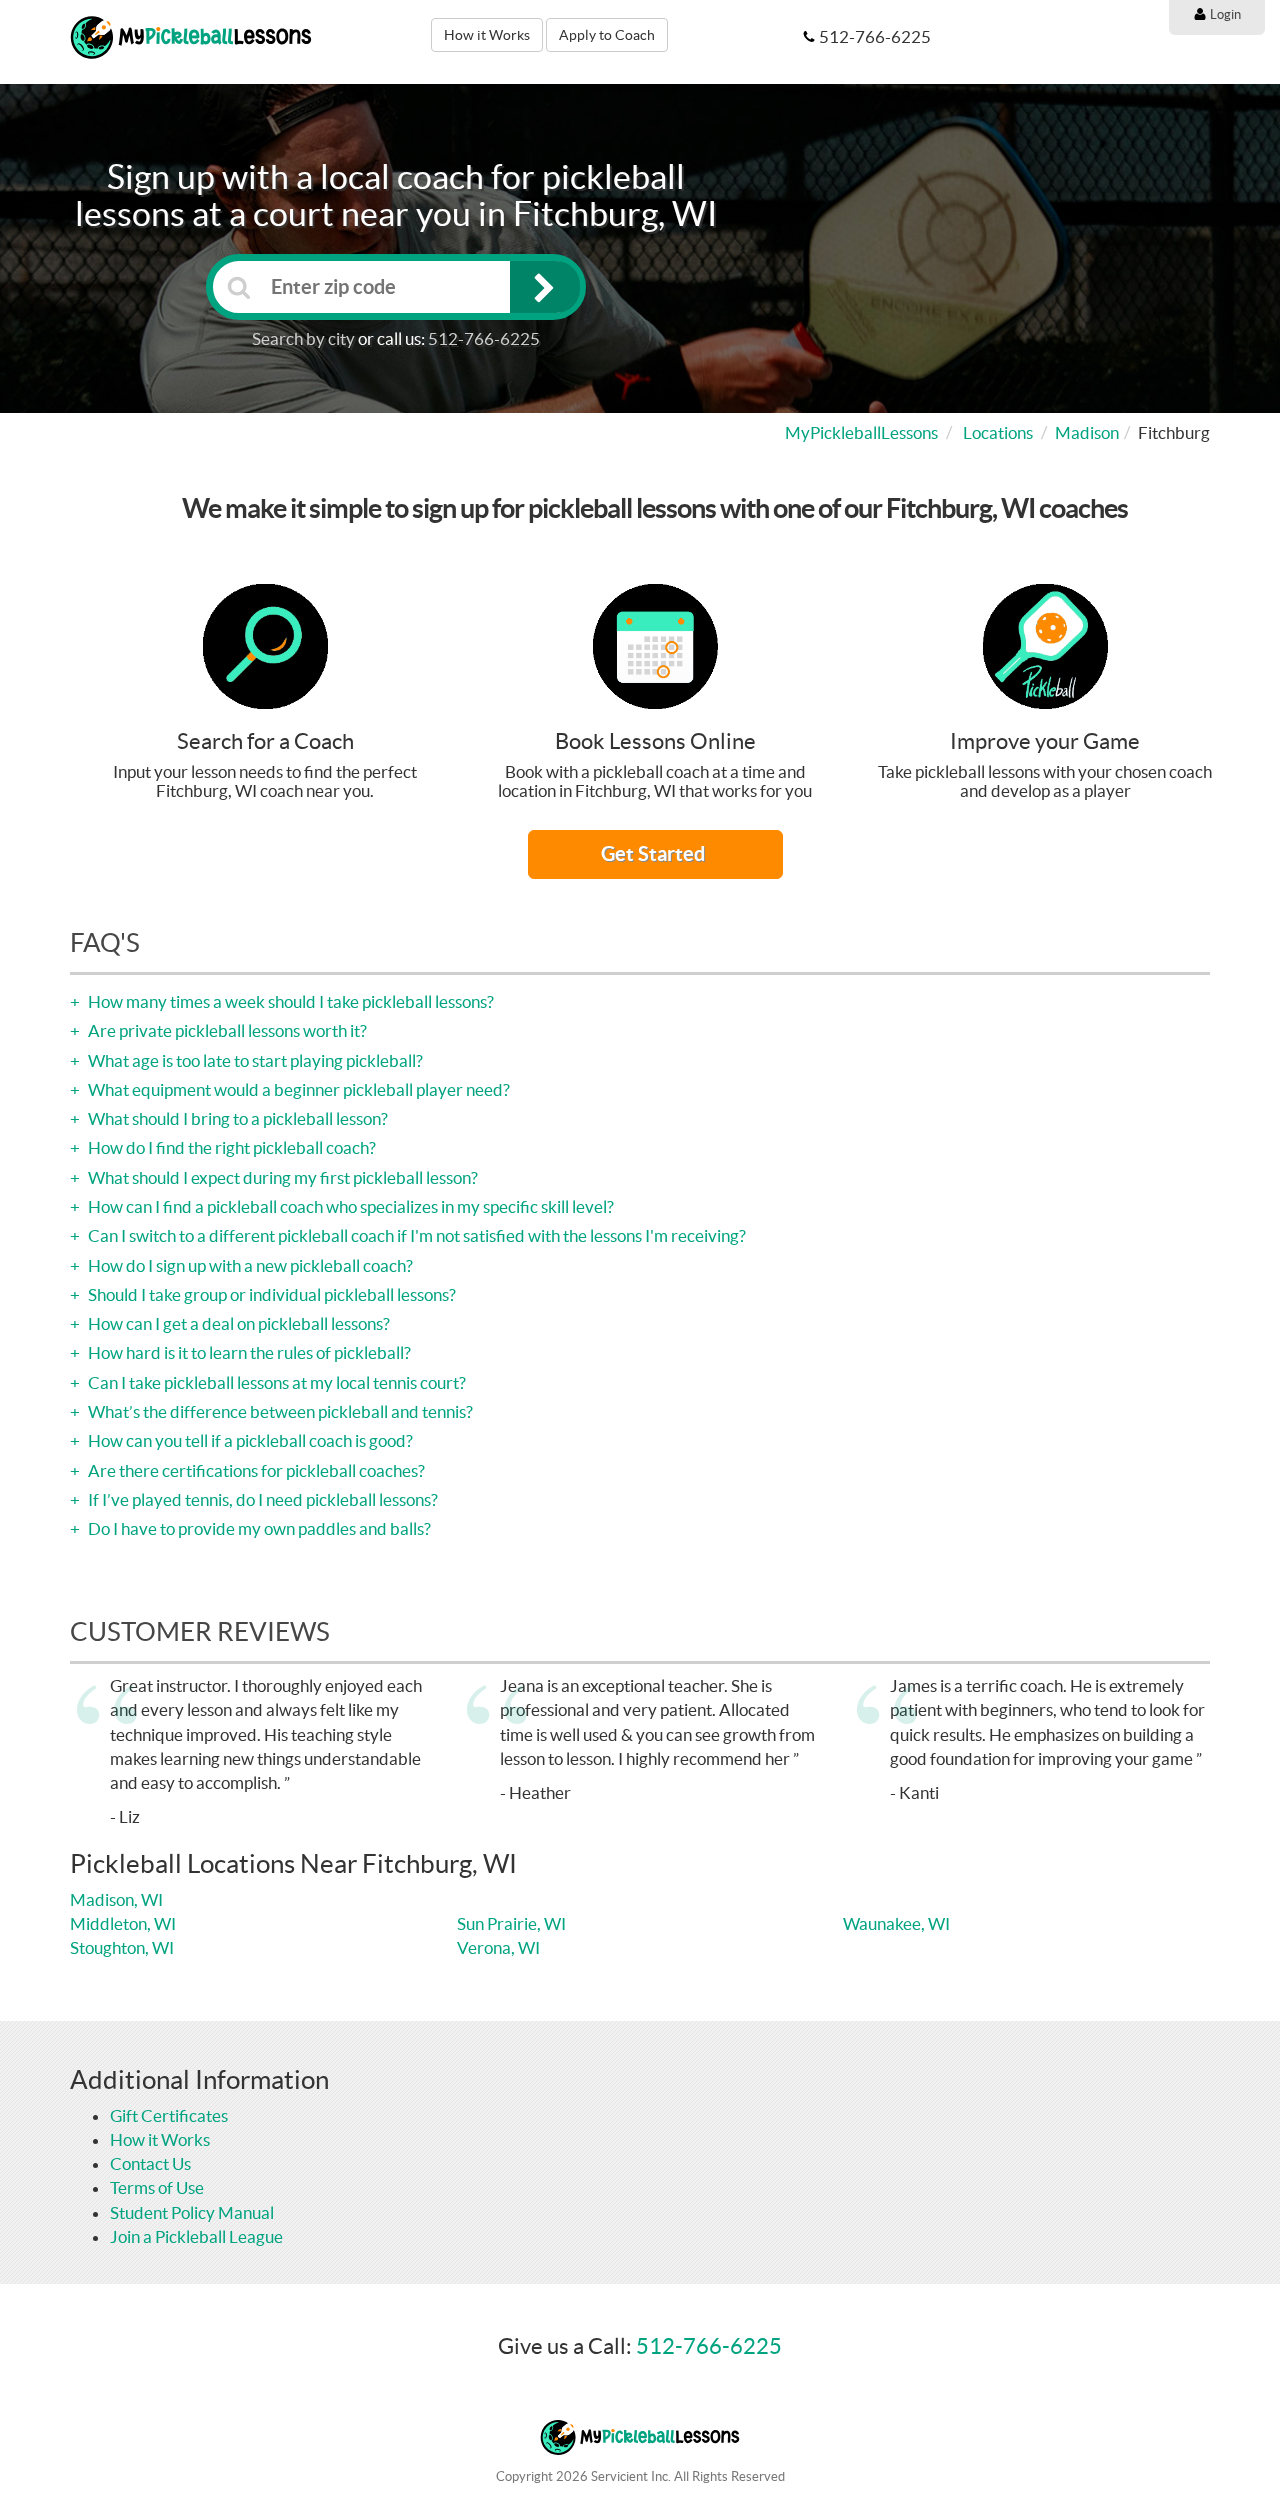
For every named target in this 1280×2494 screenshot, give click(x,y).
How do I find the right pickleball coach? (230, 1147)
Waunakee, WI (896, 1923)
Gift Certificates (169, 2115)
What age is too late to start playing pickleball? (254, 1060)
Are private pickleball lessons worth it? (226, 1030)
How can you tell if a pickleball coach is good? (249, 1440)
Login (1224, 14)
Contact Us (150, 2163)
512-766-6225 (484, 338)
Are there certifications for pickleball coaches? (255, 1470)
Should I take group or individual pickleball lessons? (270, 1294)
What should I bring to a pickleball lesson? (236, 1118)
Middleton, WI (123, 1923)
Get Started (655, 853)
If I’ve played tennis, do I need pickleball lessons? (261, 1499)
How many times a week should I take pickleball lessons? (289, 1001)
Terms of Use (157, 2187)
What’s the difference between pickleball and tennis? (279, 1411)
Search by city (303, 338)
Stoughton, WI (122, 1947)
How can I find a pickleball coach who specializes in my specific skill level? (349, 1206)
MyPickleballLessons (861, 432)
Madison (1087, 432)
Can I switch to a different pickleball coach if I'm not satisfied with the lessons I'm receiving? (415, 1235)
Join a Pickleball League (196, 2236)
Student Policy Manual (192, 2212)
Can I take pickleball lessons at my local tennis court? (275, 1382)
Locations (998, 432)
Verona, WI (498, 1947)
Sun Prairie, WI (511, 1923)
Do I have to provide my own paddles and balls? (258, 1528)
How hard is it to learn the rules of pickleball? (248, 1352)
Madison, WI (116, 1899)
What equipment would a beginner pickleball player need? (297, 1089)
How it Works (487, 35)
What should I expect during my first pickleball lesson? (281, 1177)
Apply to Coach (607, 35)
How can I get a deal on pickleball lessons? (237, 1323)
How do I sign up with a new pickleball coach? (249, 1265)
